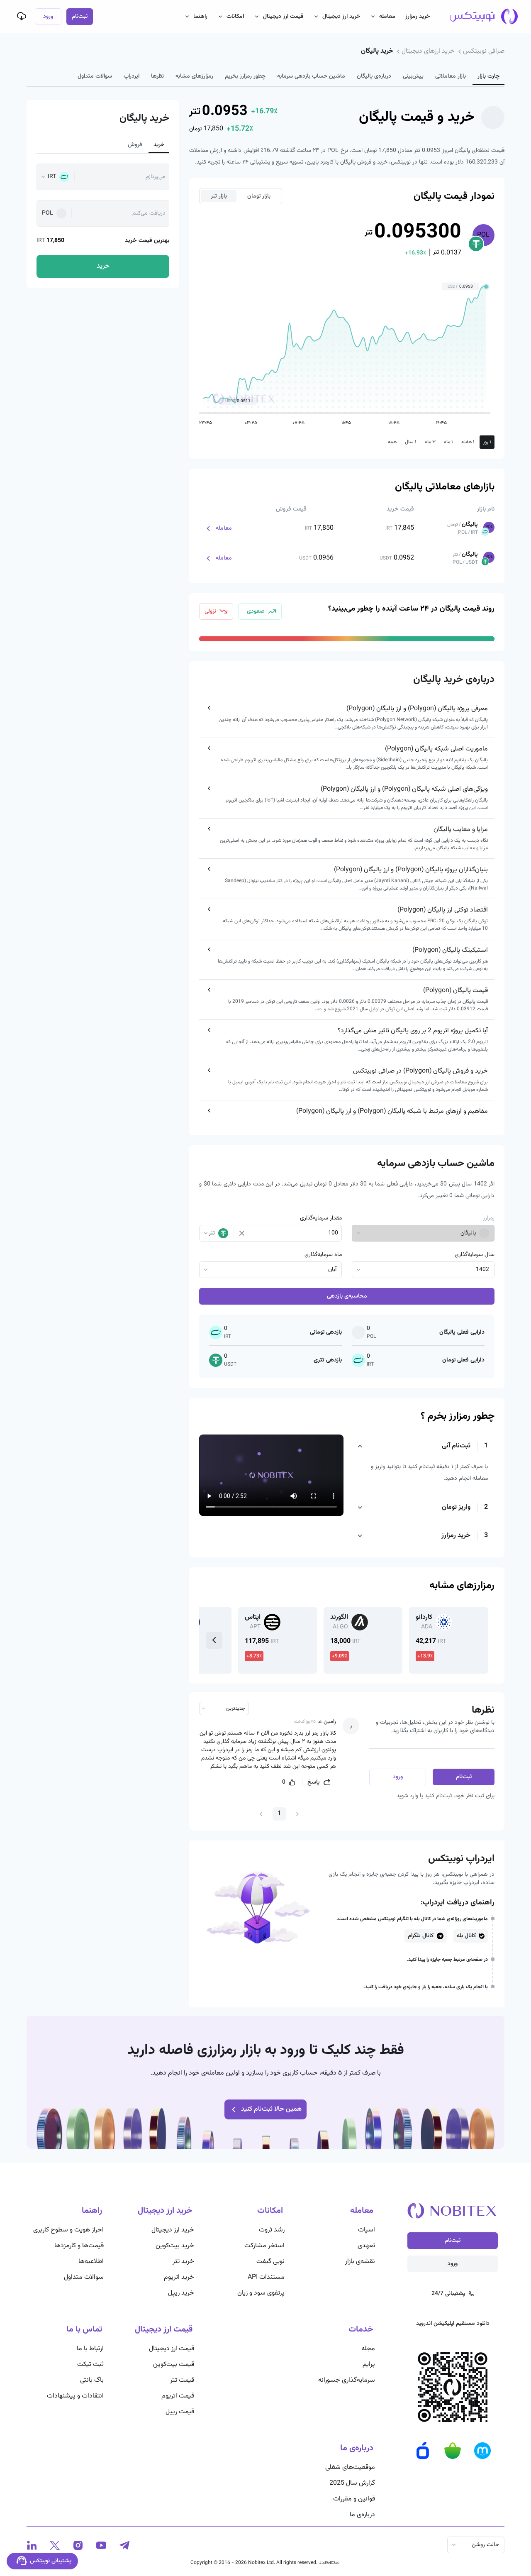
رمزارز (489, 1218)
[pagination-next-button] (261, 1814)
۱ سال (411, 442)
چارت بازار (488, 76)
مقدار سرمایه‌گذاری (321, 1218)
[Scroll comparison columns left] (214, 1640)
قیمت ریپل (180, 2412)
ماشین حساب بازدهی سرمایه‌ (311, 76)
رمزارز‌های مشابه (194, 76)
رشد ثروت (272, 2230)
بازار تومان (259, 196)
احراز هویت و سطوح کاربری (68, 2230)
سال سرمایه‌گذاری (475, 1255)
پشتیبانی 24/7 (448, 2294)
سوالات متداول (95, 76)
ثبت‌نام (80, 17)
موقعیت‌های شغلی (350, 2467)
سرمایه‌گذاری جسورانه (347, 2380)
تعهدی (366, 2246)
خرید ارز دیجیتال (341, 17)
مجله (368, 2349)
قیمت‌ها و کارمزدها (79, 2246)
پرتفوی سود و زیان (261, 2293)
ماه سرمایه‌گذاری (323, 1255)
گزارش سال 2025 (352, 2483)
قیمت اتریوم (178, 2396)
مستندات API (266, 2277)
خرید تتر (183, 2262)
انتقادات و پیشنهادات (75, 2396)
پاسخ (313, 1782)
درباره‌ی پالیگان (374, 76)
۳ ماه (430, 442)
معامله (387, 17)
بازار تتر (219, 196)
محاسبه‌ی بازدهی (347, 1296)
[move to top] (460, 2543)
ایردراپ (132, 76)
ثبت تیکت (90, 2365)
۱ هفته (468, 442)
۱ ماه (448, 442)
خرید (159, 145)
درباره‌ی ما (362, 2515)
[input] (294, 1233)
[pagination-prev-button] (297, 1814)
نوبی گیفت (270, 2262)
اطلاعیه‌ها (91, 2262)
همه (392, 442)
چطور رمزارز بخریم (245, 76)
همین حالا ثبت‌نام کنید (271, 2109)
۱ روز (487, 442)
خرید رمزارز (418, 17)
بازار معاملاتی (451, 76)
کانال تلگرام (421, 1936)
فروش (135, 145)
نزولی (210, 611)
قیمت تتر (182, 2380)
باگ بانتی (92, 2380)
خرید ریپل (181, 2293)
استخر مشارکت (264, 2246)
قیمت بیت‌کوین (174, 2365)
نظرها (157, 76)
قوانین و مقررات (354, 2499)
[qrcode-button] (22, 16)
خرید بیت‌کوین (175, 2246)
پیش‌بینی (413, 76)
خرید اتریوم (179, 2277)
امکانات (235, 17)
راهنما (200, 17)
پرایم (369, 2365)
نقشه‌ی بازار (360, 2262)
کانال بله (466, 1936)
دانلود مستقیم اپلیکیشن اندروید (453, 2324)
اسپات (367, 2230)
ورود (48, 17)
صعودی (256, 611)
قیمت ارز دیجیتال (283, 17)
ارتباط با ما (90, 2349)
